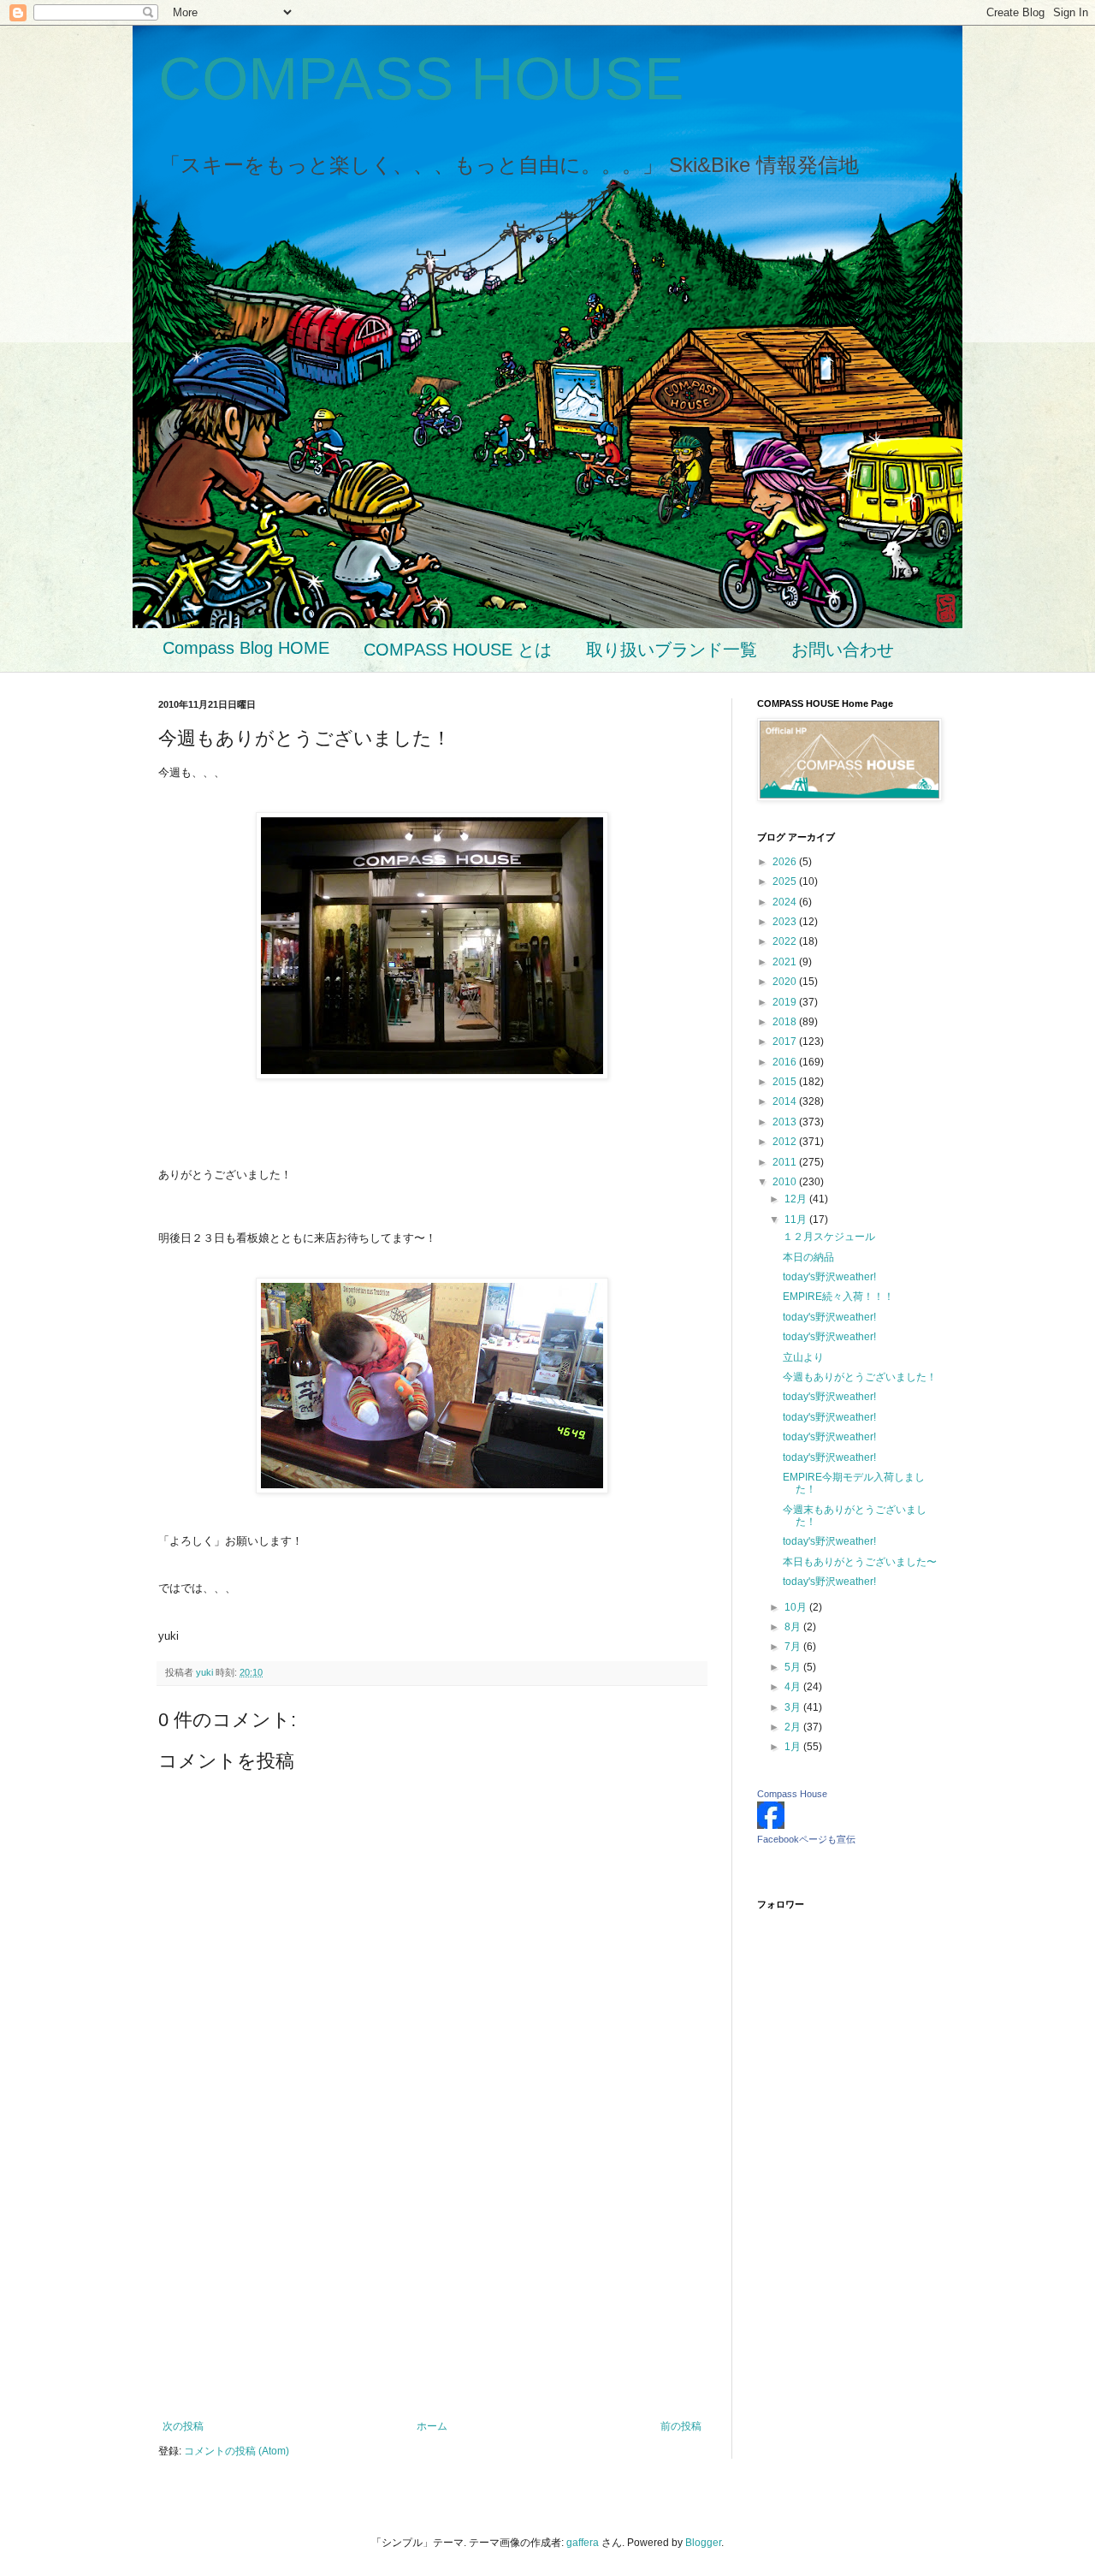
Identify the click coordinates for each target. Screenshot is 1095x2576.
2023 (786, 922)
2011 (786, 1162)
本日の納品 (808, 1257)
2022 (786, 941)
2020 (786, 982)
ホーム (432, 2426)
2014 (786, 1101)
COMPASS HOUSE (421, 79)
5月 (794, 1667)
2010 (786, 1182)
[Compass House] (771, 1825)
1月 (794, 1747)
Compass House (792, 1794)
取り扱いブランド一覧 (672, 650)
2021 (786, 962)
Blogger (703, 2543)
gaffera (583, 2543)
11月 (797, 1220)
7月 (794, 1647)
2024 (786, 902)
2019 (786, 1002)
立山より (803, 1357)
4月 (794, 1687)
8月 (794, 1627)
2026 (786, 862)
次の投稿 (183, 2426)
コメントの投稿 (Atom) (237, 2451)
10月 (797, 1607)
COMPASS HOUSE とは (458, 650)
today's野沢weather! (829, 1277)
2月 (794, 1727)
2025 (786, 881)
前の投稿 (681, 2426)
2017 (786, 1042)
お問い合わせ (843, 650)
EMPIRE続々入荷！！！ (838, 1297)
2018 (786, 1022)
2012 (786, 1142)
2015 (786, 1082)
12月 (797, 1199)
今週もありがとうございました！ (860, 1377)
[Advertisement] (432, 2279)
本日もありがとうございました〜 (860, 1562)
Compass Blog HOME (246, 648)
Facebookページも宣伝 (806, 1839)
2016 (786, 1062)
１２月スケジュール (829, 1237)
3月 (794, 1707)
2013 (786, 1122)
